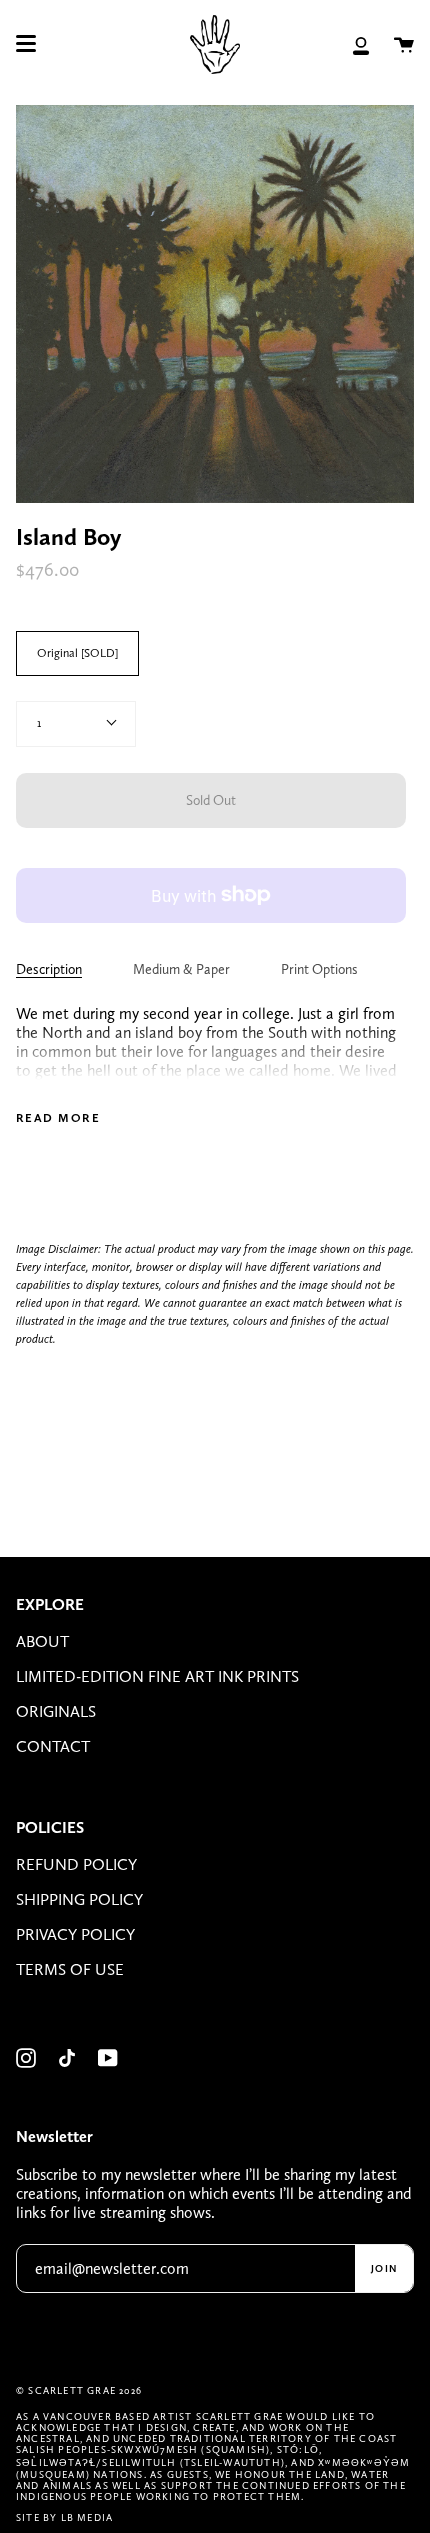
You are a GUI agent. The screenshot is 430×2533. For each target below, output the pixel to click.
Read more (58, 1118)
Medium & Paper (181, 969)
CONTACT (53, 1746)
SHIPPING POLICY (79, 1899)
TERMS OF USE (70, 1969)
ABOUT (42, 1641)
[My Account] (361, 44)
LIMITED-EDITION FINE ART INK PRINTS (157, 1676)
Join (384, 2268)
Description (49, 969)
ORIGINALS (56, 1711)
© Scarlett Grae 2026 (79, 2390)
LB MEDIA (87, 2517)
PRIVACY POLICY (75, 1934)
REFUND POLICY (76, 1864)
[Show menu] (26, 44)
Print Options (319, 969)
